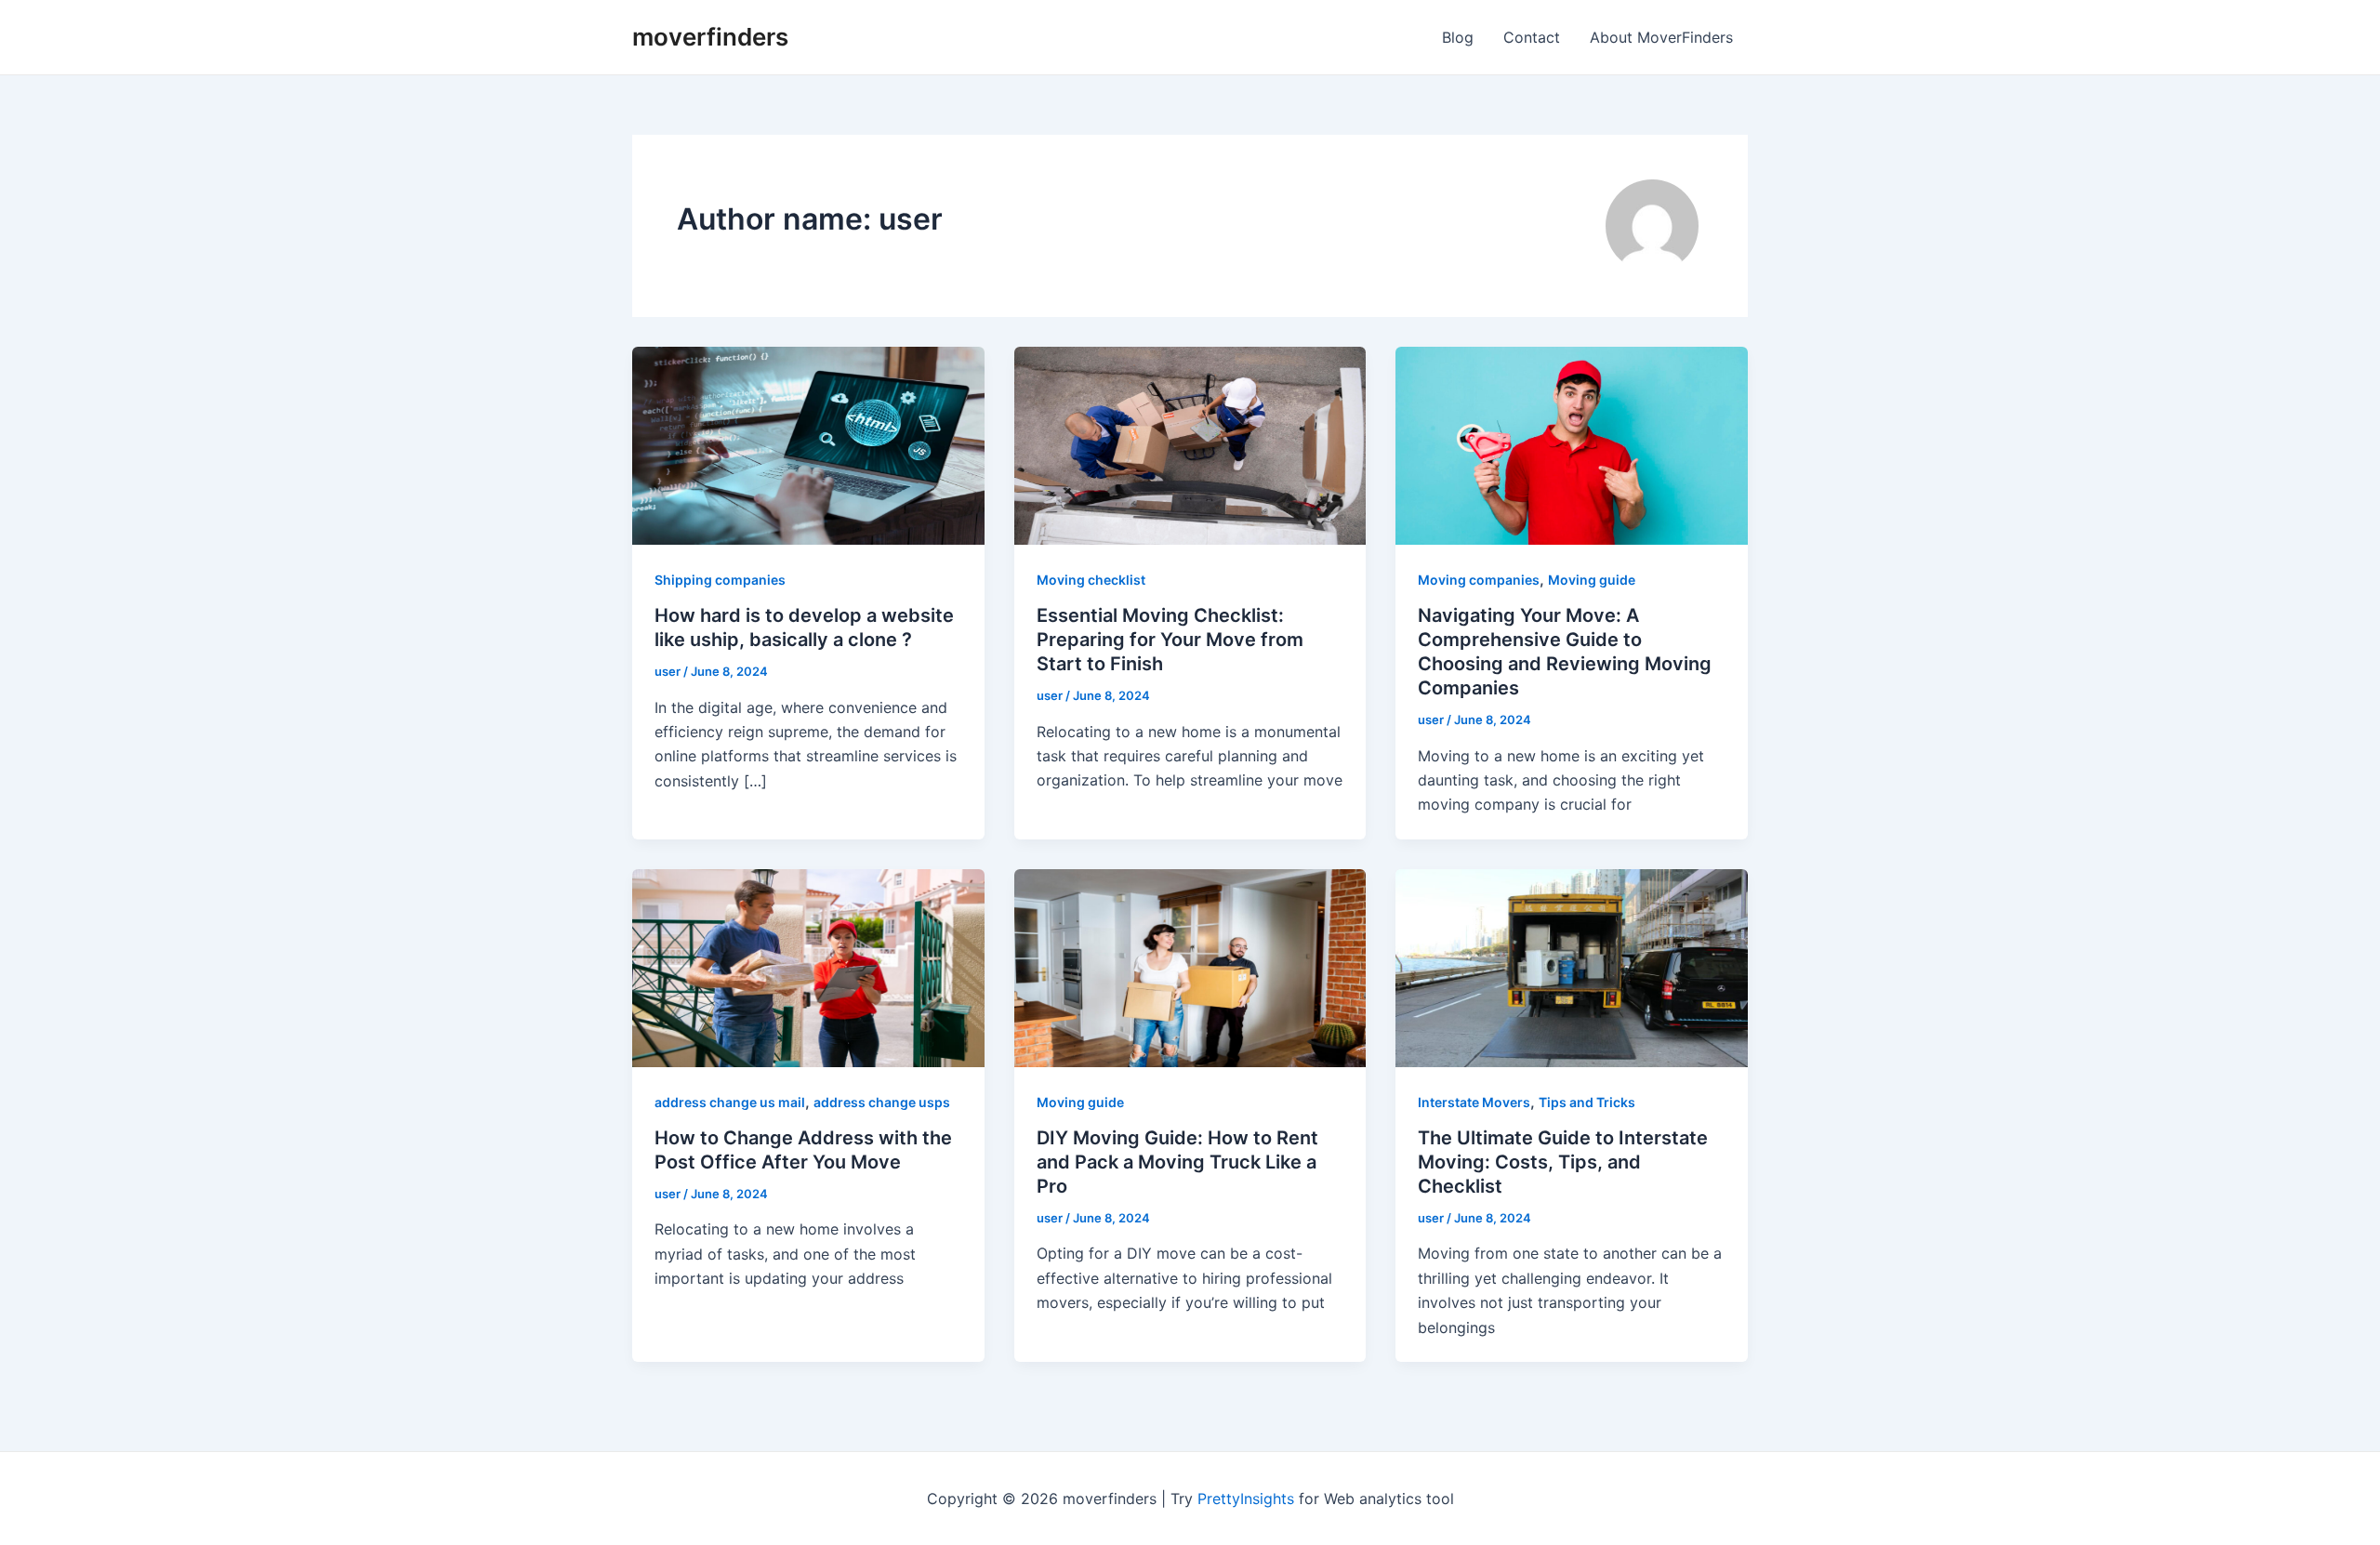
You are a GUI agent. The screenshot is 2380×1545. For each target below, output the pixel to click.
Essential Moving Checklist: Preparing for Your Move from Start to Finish (1170, 640)
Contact (1532, 37)
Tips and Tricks (1587, 1102)
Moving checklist (1091, 580)
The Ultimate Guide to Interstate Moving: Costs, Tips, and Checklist (1563, 1162)
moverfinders (710, 37)
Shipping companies (720, 580)
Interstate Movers (1474, 1102)
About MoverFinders (1661, 37)
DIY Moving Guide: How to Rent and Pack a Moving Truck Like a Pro (1177, 1162)
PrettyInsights (1246, 1499)
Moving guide (1592, 580)
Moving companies (1479, 580)
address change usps (882, 1102)
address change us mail (730, 1102)
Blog (1458, 37)
